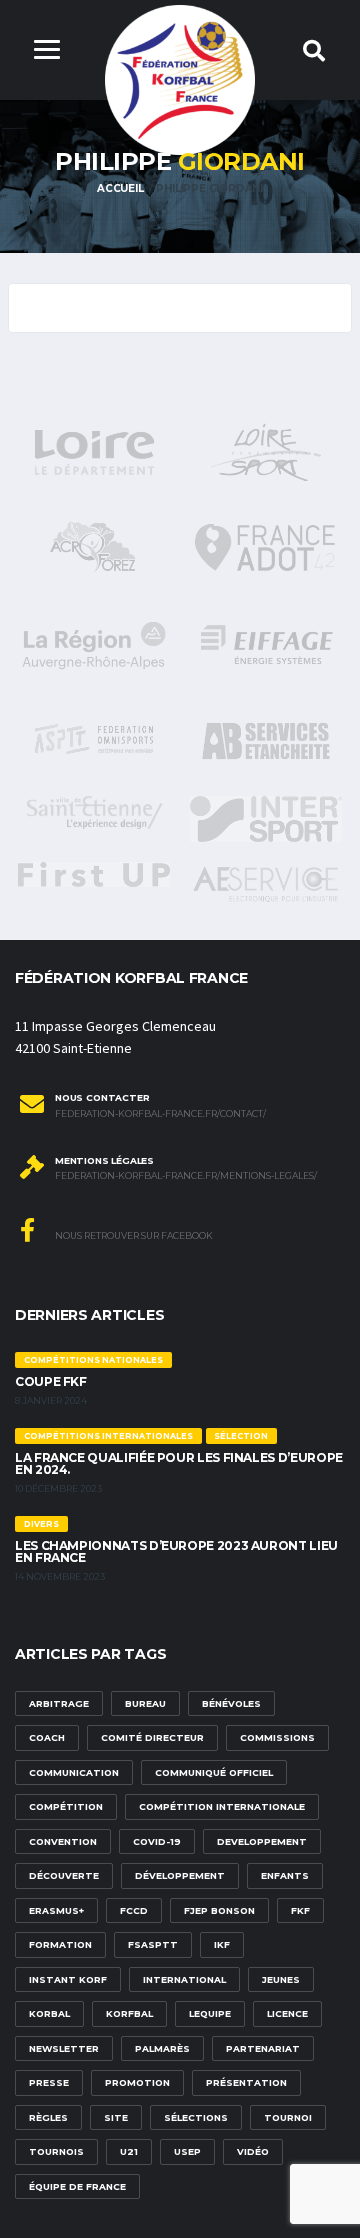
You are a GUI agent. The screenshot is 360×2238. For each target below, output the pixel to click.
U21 (129, 2151)
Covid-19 (157, 1841)
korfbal (129, 2013)
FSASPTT (153, 1944)
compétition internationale (222, 1806)
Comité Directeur (152, 1737)
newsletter (64, 2048)
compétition (66, 1806)
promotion (137, 2082)
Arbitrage (59, 1703)
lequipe (210, 2013)
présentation (246, 2082)
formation (60, 1944)
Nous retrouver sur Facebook (133, 1235)
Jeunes (281, 1979)
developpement (262, 1841)
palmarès (162, 2048)
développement (180, 1875)
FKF (300, 1910)
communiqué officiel (214, 1772)
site (116, 2117)
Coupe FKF (51, 1381)
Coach (47, 1737)
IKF (222, 1944)
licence (287, 2013)
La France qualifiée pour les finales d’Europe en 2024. (179, 1463)
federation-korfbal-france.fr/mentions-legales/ (186, 1176)
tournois (56, 2151)
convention (63, 1841)
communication (74, 1772)
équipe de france (77, 2186)
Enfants (285, 1875)
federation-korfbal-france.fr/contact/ (160, 1114)
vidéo (253, 2151)
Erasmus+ (56, 1910)
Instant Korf (68, 1979)
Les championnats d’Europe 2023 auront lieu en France (176, 1551)
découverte (64, 1875)
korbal (49, 2013)
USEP (187, 2151)
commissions (277, 1737)
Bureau (145, 1703)
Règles (48, 2117)
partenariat (263, 2048)
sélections (196, 2117)
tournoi (288, 2117)
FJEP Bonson (219, 1910)
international (184, 1979)
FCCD (134, 1910)
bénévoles (231, 1703)
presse (49, 2082)
